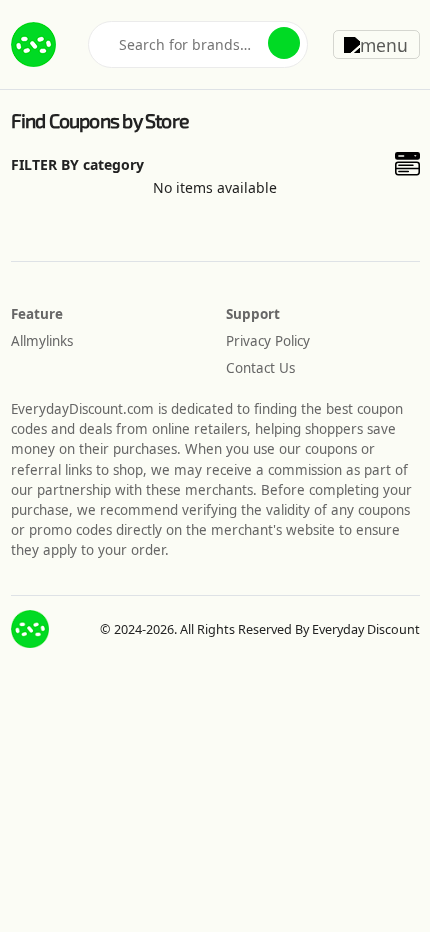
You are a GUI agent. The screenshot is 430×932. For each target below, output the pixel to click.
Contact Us (260, 368)
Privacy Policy (268, 341)
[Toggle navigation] (376, 44)
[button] (284, 43)
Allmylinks (42, 341)
